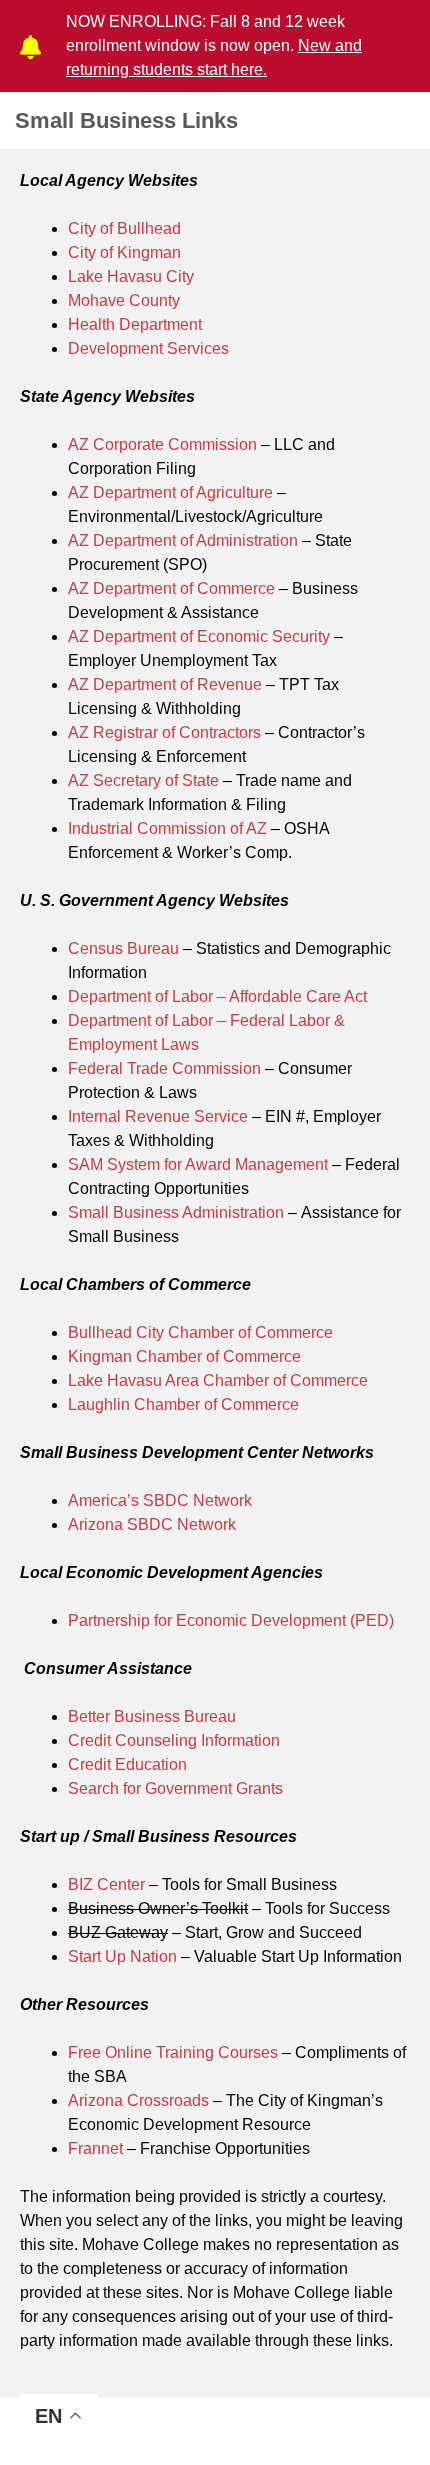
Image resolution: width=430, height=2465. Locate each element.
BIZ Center (106, 1884)
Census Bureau (123, 948)
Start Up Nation (122, 1956)
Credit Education (127, 1764)
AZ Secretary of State (143, 780)
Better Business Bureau (152, 1716)
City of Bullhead (124, 228)
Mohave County (124, 300)
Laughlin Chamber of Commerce (183, 1404)
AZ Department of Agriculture (170, 492)
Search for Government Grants (175, 1788)
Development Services (148, 348)
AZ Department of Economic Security (199, 636)
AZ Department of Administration (183, 540)
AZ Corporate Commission (162, 444)
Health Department (135, 324)
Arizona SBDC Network (152, 1524)
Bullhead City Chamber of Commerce (200, 1332)
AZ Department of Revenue (165, 684)
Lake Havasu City (131, 276)
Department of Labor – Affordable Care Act (217, 996)
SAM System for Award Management (198, 1164)
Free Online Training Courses (173, 2052)
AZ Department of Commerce (171, 588)
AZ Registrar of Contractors (164, 732)
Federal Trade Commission (164, 1068)
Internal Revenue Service (158, 1116)
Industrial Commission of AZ (167, 828)
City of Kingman (124, 252)
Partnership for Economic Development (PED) (231, 1620)
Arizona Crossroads (138, 2100)
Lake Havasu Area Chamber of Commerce (218, 1380)
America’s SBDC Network (160, 1500)
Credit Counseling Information (174, 1740)
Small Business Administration (176, 1212)
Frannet (95, 2148)
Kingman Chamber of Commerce (184, 1356)
